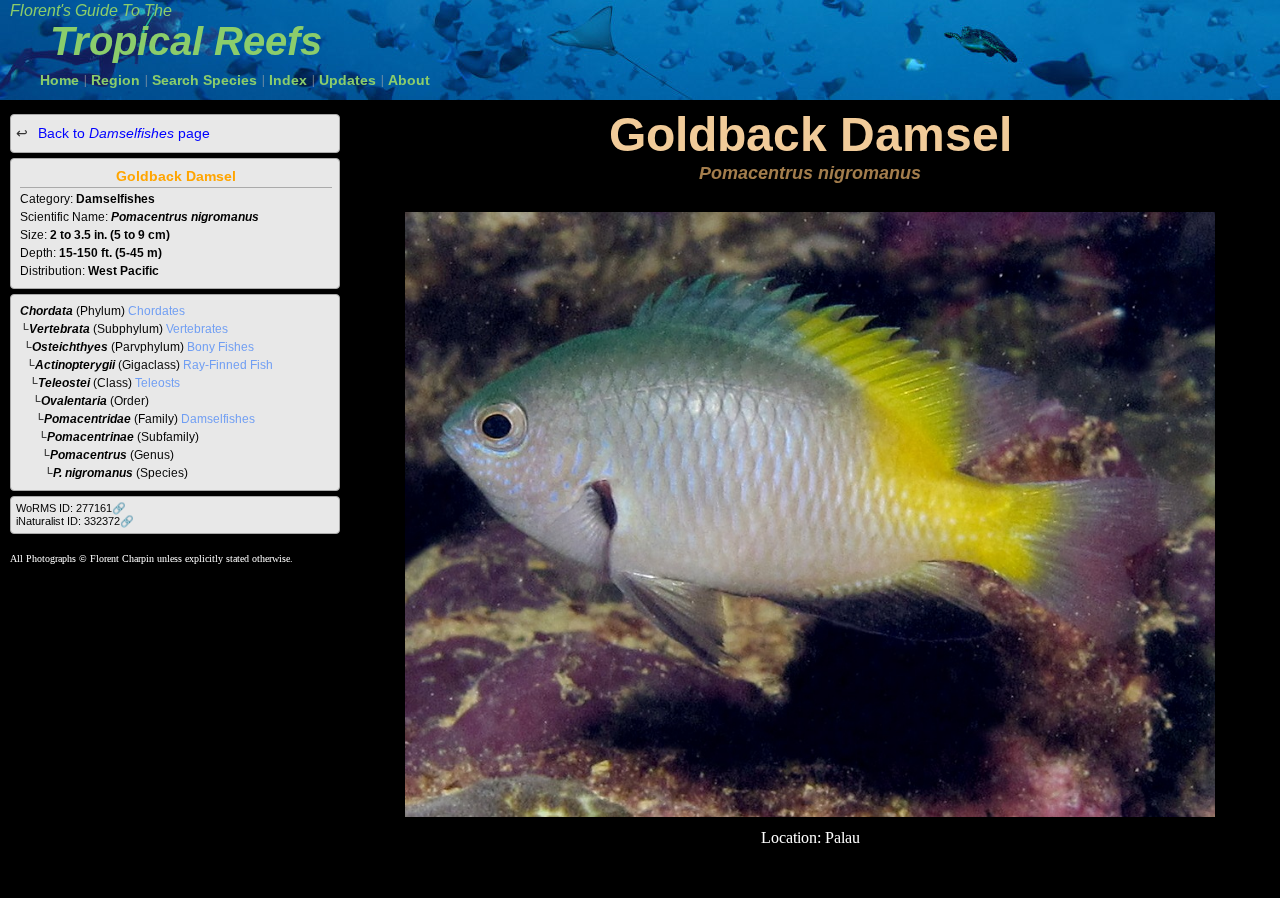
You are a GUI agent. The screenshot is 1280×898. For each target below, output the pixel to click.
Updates (347, 80)
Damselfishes (218, 419)
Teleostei (64, 383)
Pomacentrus (88, 455)
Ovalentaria (74, 401)
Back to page (122, 133)
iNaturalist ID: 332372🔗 (75, 521)
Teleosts (157, 383)
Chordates (156, 311)
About (409, 80)
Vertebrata (59, 329)
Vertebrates (197, 329)
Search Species (204, 80)
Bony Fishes (220, 347)
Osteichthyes (70, 347)
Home (59, 80)
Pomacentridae (87, 419)
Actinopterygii (75, 365)
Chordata (46, 311)
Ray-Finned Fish (228, 365)
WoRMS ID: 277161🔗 (71, 508)
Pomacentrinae (90, 437)
